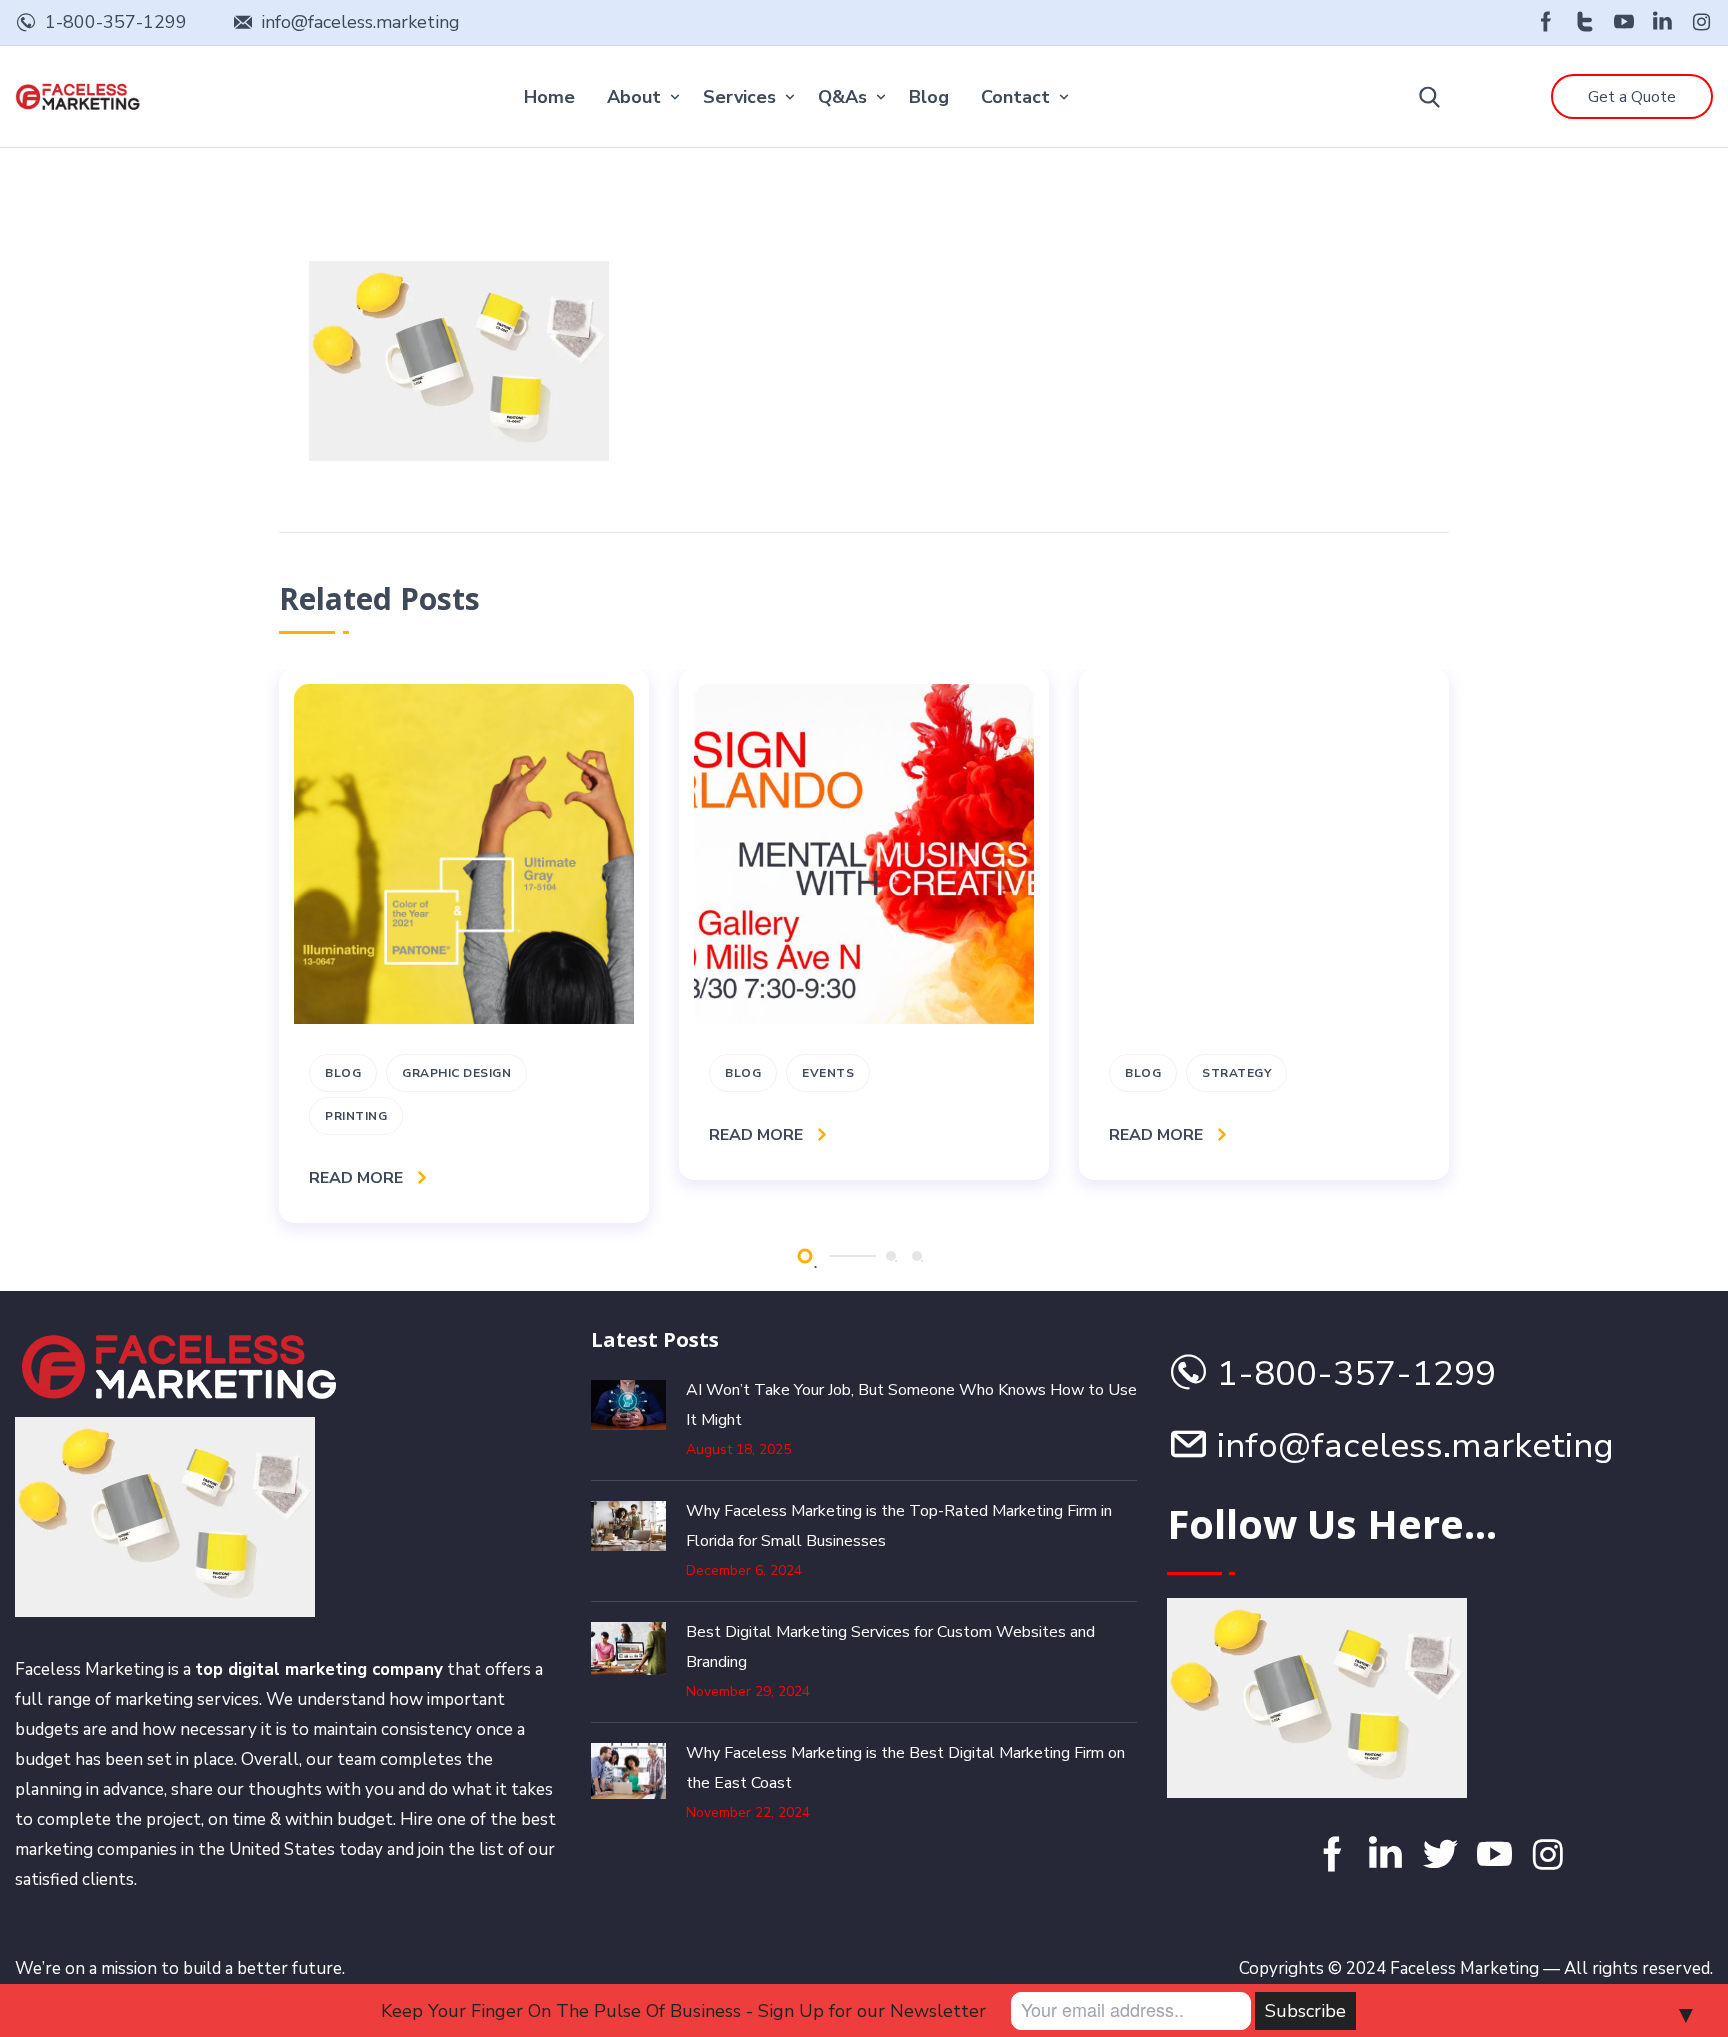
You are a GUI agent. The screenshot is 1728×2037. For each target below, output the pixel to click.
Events (828, 1073)
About (634, 97)
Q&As (842, 97)
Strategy (1236, 1073)
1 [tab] (804, 1255)
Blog (929, 97)
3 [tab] (917, 1256)
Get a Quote (1632, 97)
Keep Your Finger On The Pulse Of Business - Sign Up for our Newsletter (683, 2011)
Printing (356, 1116)
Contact (1015, 97)
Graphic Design (456, 1073)
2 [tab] (891, 1256)
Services (739, 97)
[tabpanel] (464, 946)
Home (549, 97)
